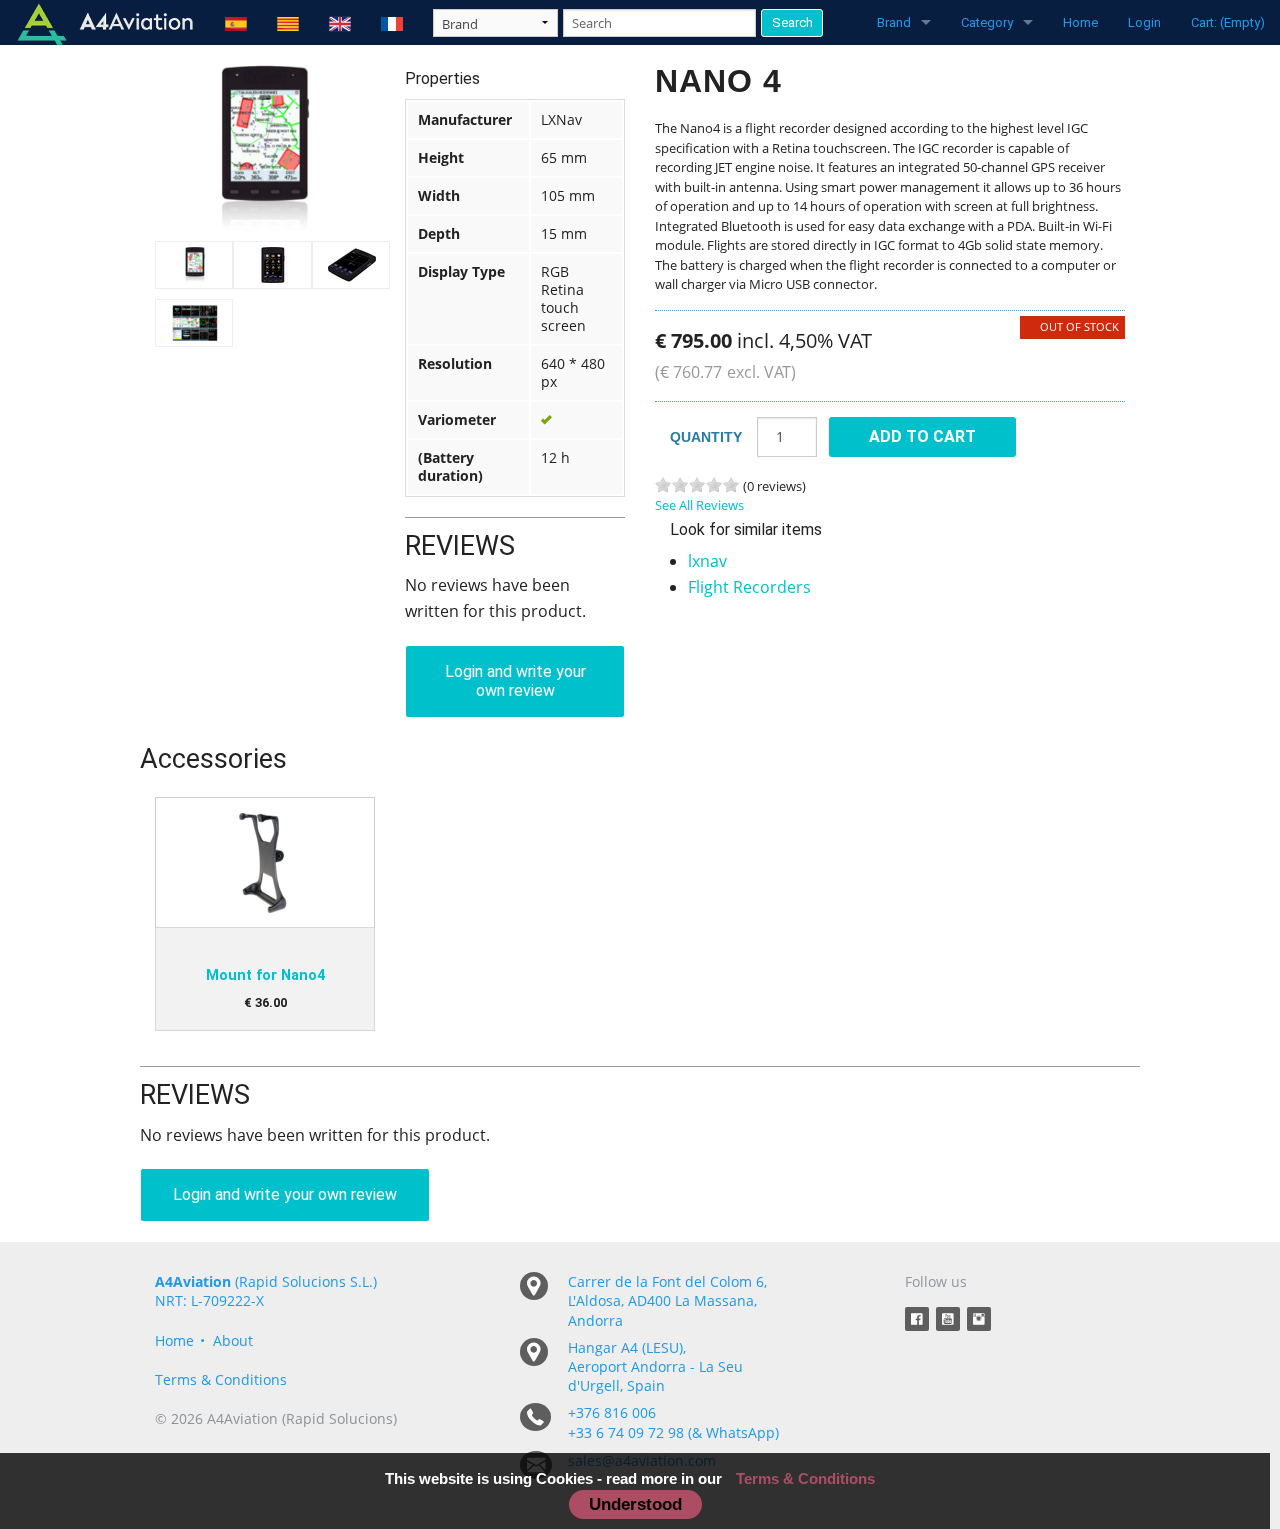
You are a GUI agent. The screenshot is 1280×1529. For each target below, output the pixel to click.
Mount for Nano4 (265, 975)
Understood (635, 1504)
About (233, 1340)
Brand (894, 22)
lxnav (707, 561)
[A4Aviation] (105, 23)
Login (1144, 22)
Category (987, 22)
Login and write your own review (515, 681)
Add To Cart (922, 436)
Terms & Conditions (221, 1379)
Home (1080, 22)
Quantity (706, 437)
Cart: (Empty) (1228, 22)
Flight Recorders (749, 587)
